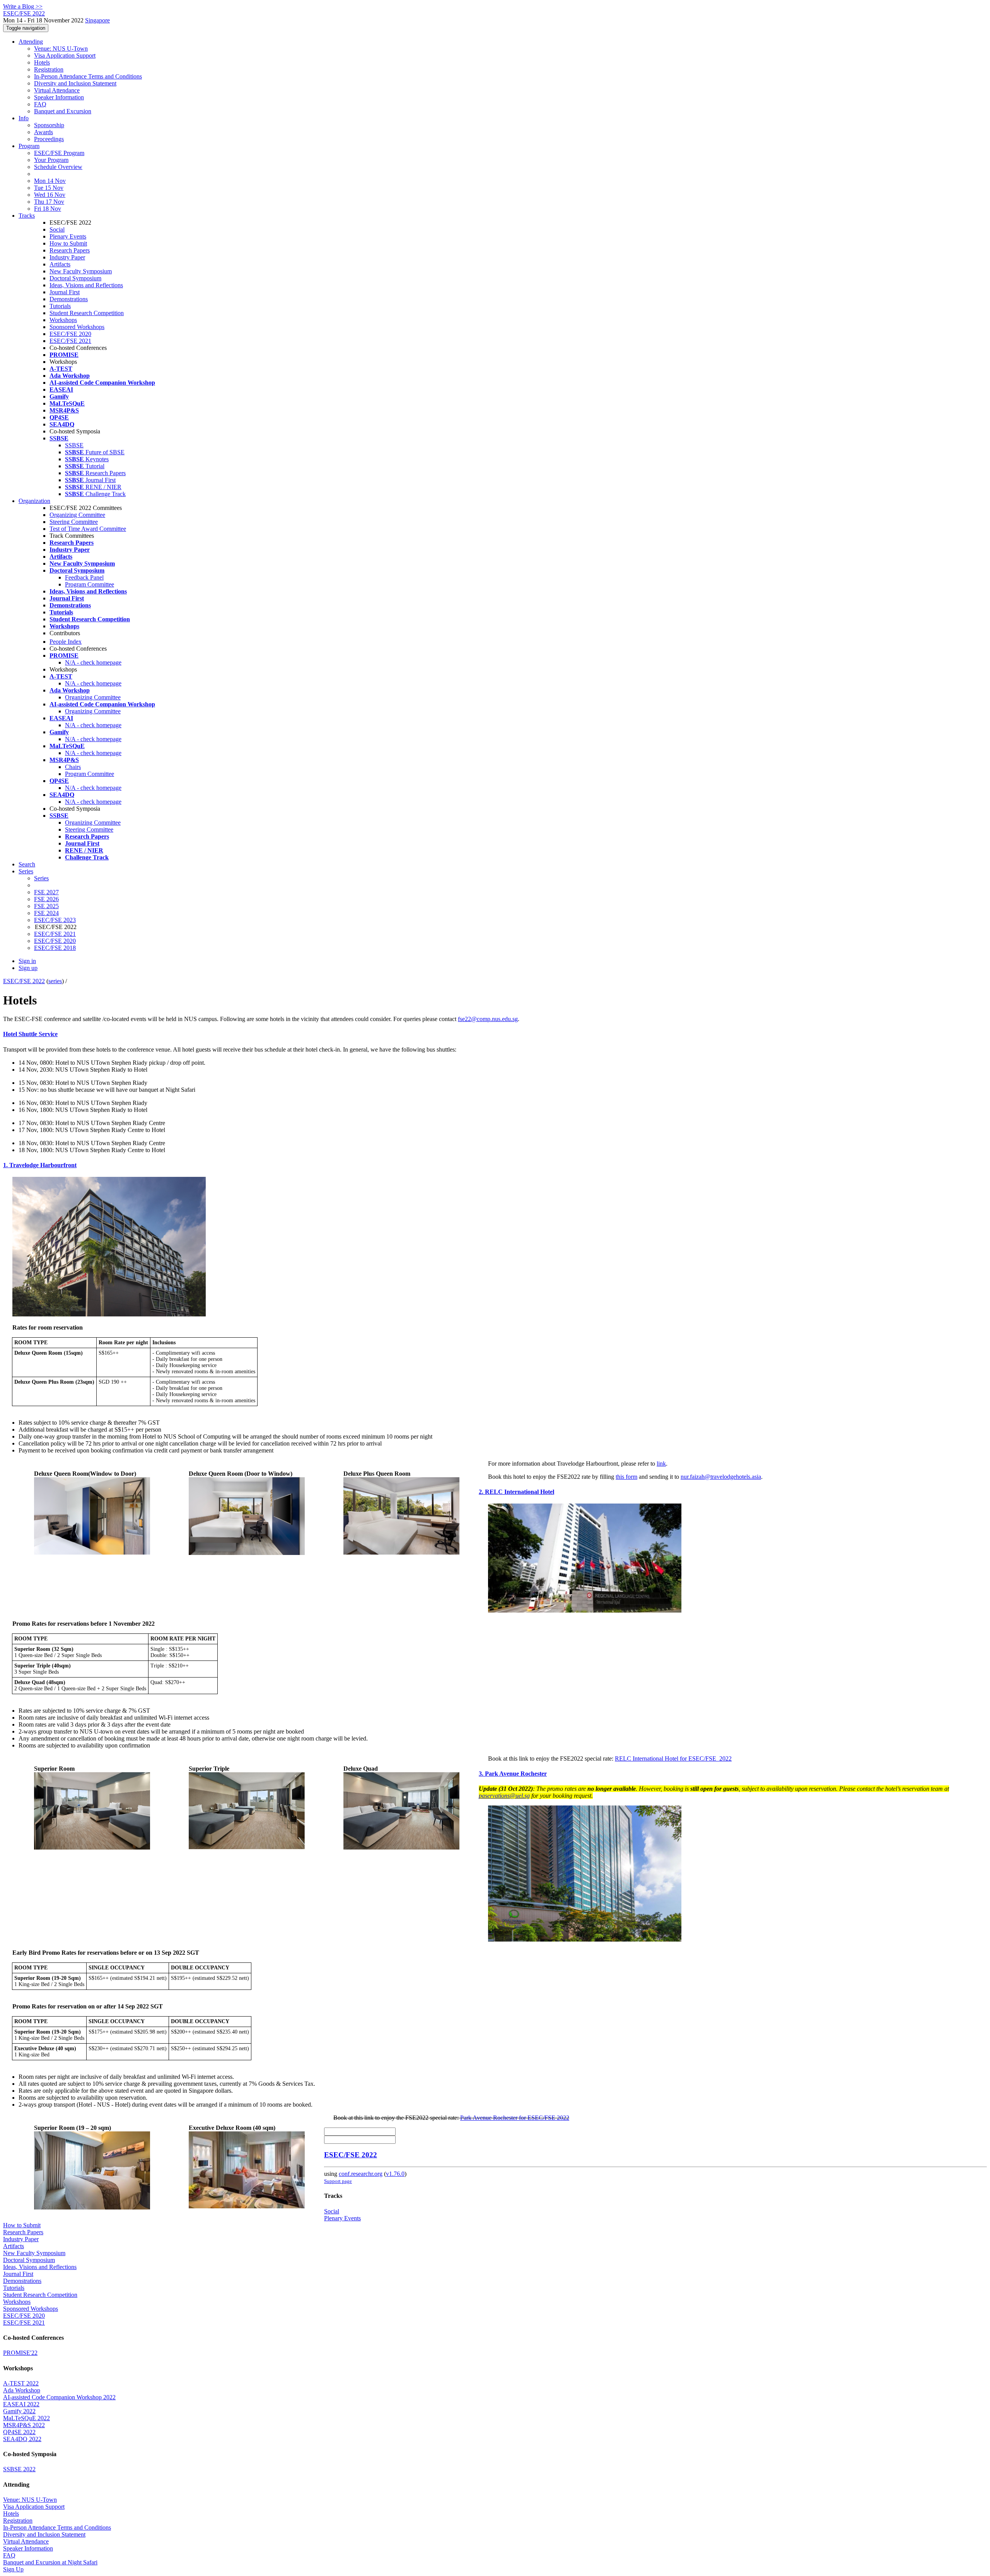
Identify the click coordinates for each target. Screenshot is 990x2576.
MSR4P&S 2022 (24, 2425)
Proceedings (49, 139)
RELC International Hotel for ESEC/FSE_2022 (673, 1759)
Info (24, 118)
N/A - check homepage (93, 662)
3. (482, 1774)
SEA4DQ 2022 (22, 2439)
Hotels (42, 62)
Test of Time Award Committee (88, 529)
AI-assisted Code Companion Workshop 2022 (59, 2397)
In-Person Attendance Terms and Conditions (88, 76)
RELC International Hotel (520, 1492)
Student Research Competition (87, 313)
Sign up (28, 968)
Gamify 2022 (19, 2411)
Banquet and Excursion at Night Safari (50, 2562)
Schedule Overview (58, 167)
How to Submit (68, 243)
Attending (31, 42)
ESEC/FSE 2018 (55, 948)
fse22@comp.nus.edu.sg (488, 1019)
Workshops (63, 320)
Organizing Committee (77, 515)
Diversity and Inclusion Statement (75, 83)
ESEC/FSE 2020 (70, 334)
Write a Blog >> (23, 6)
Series (41, 878)
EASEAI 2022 (21, 2404)
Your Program (51, 160)
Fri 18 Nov (48, 209)
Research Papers (70, 250)
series (55, 981)
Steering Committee (74, 522)
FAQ (40, 104)
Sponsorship (49, 125)
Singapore (97, 20)
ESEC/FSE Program (59, 153)
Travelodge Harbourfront (43, 1165)
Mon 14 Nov (50, 181)
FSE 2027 (46, 892)
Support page (338, 2181)
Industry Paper (67, 257)
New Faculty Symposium (81, 271)
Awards (44, 132)
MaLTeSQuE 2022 (26, 2418)
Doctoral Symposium (75, 278)
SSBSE (74, 445)
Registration (49, 69)
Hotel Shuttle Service (30, 1034)
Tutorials (60, 306)
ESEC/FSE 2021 (70, 341)
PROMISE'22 (20, 2353)
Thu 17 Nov (49, 202)
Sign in (27, 961)
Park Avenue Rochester (516, 1774)
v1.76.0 (395, 2174)
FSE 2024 (46, 913)
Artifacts (60, 264)
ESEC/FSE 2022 (24, 981)
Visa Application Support (65, 55)
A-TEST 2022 (21, 2383)
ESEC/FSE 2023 (55, 920)
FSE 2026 (46, 899)
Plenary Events (68, 236)
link (661, 1464)
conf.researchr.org (361, 2174)
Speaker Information (59, 97)
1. (6, 1165)
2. (482, 1492)
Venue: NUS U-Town (61, 49)
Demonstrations (69, 299)
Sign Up (13, 2569)
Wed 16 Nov (50, 195)
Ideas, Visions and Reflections (86, 285)
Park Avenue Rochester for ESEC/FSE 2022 (515, 2118)
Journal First (65, 292)
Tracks (27, 216)
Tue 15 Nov (49, 188)
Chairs (73, 767)
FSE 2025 (46, 906)
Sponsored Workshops (77, 327)
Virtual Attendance (57, 90)
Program (29, 146)
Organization (34, 501)
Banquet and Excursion (63, 111)
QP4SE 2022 (19, 2432)
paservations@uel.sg (504, 1796)
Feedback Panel (84, 577)
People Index (66, 642)
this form (626, 1477)
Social (57, 229)
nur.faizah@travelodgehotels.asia (721, 1477)
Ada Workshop (22, 2390)
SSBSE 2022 (19, 2469)
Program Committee (90, 584)
